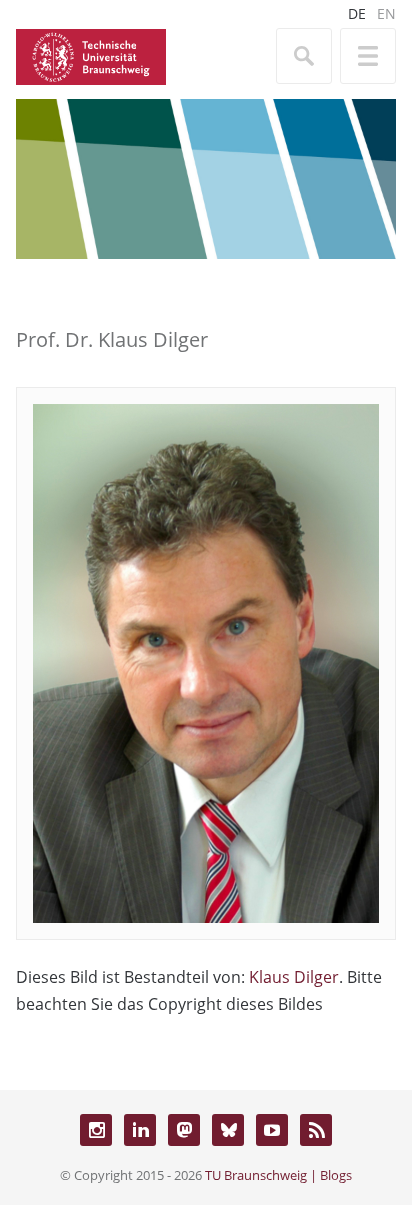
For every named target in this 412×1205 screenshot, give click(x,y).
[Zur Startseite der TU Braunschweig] (91, 55)
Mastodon (184, 1130)
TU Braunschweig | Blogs (278, 1175)
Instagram (96, 1130)
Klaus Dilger (294, 977)
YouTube (272, 1130)
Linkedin (140, 1130)
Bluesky (228, 1130)
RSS (316, 1130)
